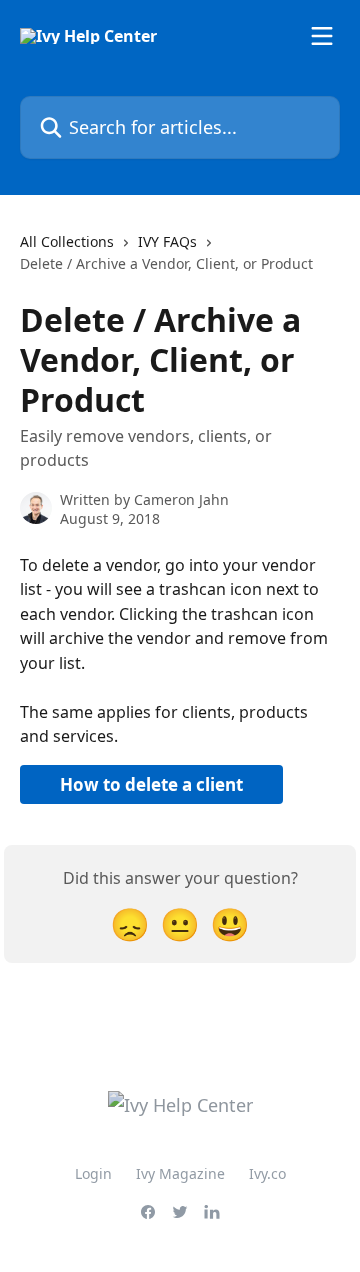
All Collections (67, 241)
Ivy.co (267, 1173)
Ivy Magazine (180, 1173)
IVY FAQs (167, 241)
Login (93, 1173)
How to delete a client (151, 784)
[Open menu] (322, 36)
